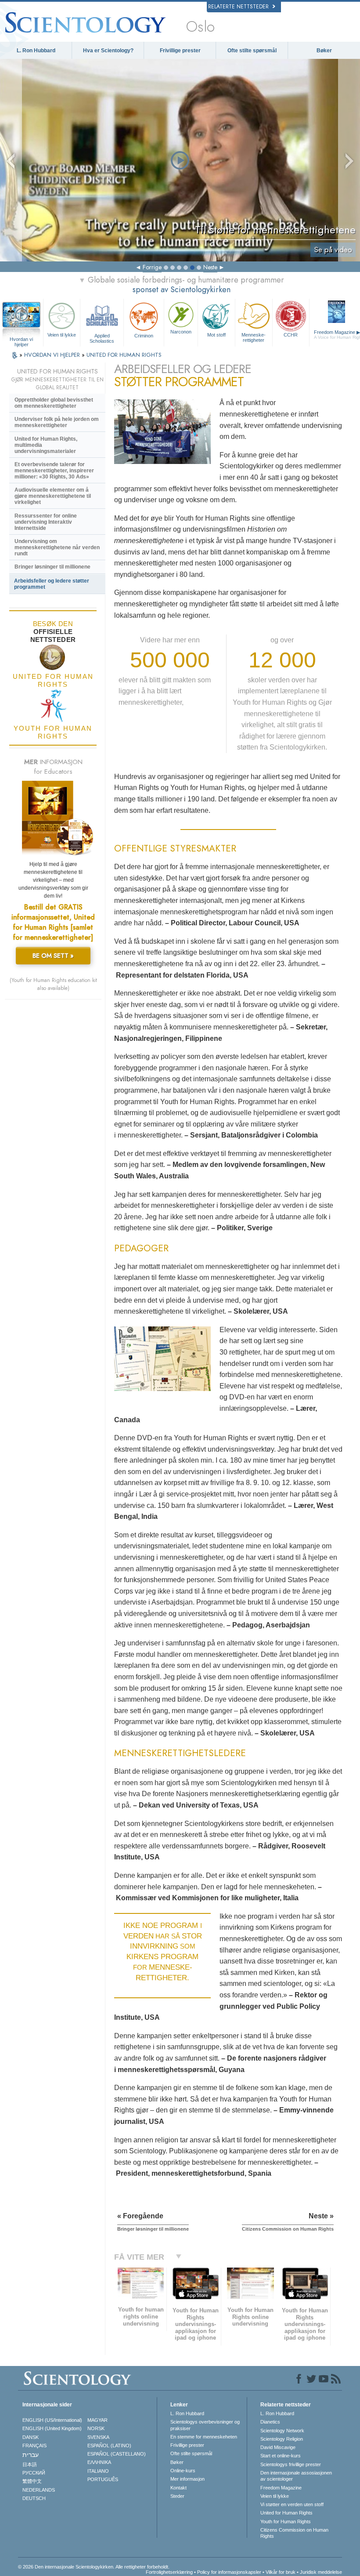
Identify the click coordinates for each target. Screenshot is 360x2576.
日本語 (30, 2464)
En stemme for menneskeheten (204, 2437)
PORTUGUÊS (103, 2479)
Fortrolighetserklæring (169, 2572)
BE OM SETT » (53, 956)
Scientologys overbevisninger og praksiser (205, 2425)
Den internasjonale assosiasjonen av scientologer (296, 2476)
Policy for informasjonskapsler (229, 2572)
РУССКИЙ (34, 2473)
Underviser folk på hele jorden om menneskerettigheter (57, 422)
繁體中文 (32, 2481)
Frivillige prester (180, 51)
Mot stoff (216, 335)
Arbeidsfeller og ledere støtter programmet (52, 584)
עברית (31, 2455)
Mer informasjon (187, 2479)
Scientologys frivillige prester (291, 2464)
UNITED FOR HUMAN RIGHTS (124, 355)
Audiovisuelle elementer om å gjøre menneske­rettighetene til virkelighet (53, 496)
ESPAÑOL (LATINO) (109, 2446)
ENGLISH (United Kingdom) (52, 2428)
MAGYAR (97, 2420)
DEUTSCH (34, 2498)
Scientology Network (282, 2431)
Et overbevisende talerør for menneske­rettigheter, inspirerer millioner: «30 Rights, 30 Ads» (54, 471)
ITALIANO (98, 2471)
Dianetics (270, 2422)
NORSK (96, 2428)
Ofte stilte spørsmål (252, 51)
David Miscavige (278, 2447)
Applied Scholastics (102, 338)
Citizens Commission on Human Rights (294, 2533)
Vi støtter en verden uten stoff (292, 2504)
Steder (177, 2496)
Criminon (144, 336)
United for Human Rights (286, 2513)
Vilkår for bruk (281, 2572)
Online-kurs (183, 2471)
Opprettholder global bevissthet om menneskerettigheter (54, 403)
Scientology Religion (282, 2439)
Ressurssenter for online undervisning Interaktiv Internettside (46, 522)
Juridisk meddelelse (321, 2572)
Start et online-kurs (281, 2456)
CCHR (291, 335)
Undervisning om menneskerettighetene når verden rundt (57, 547)
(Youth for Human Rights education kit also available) (53, 984)
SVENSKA (98, 2437)
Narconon (181, 332)
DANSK (31, 2437)
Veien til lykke (62, 335)
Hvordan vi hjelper (21, 340)
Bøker (324, 51)
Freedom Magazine (281, 2488)
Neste (210, 267)
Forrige (152, 267)
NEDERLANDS (39, 2490)
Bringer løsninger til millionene (52, 567)
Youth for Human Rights (286, 2522)
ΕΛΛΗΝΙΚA (99, 2462)
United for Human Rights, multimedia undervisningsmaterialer (46, 445)
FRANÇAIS (34, 2446)
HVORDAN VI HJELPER (53, 355)
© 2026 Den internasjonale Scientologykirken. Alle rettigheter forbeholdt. (94, 2567)
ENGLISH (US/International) (52, 2420)
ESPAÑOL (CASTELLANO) (117, 2454)
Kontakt (178, 2488)
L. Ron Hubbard (36, 51)
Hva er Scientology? (108, 51)
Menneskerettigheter (254, 337)
